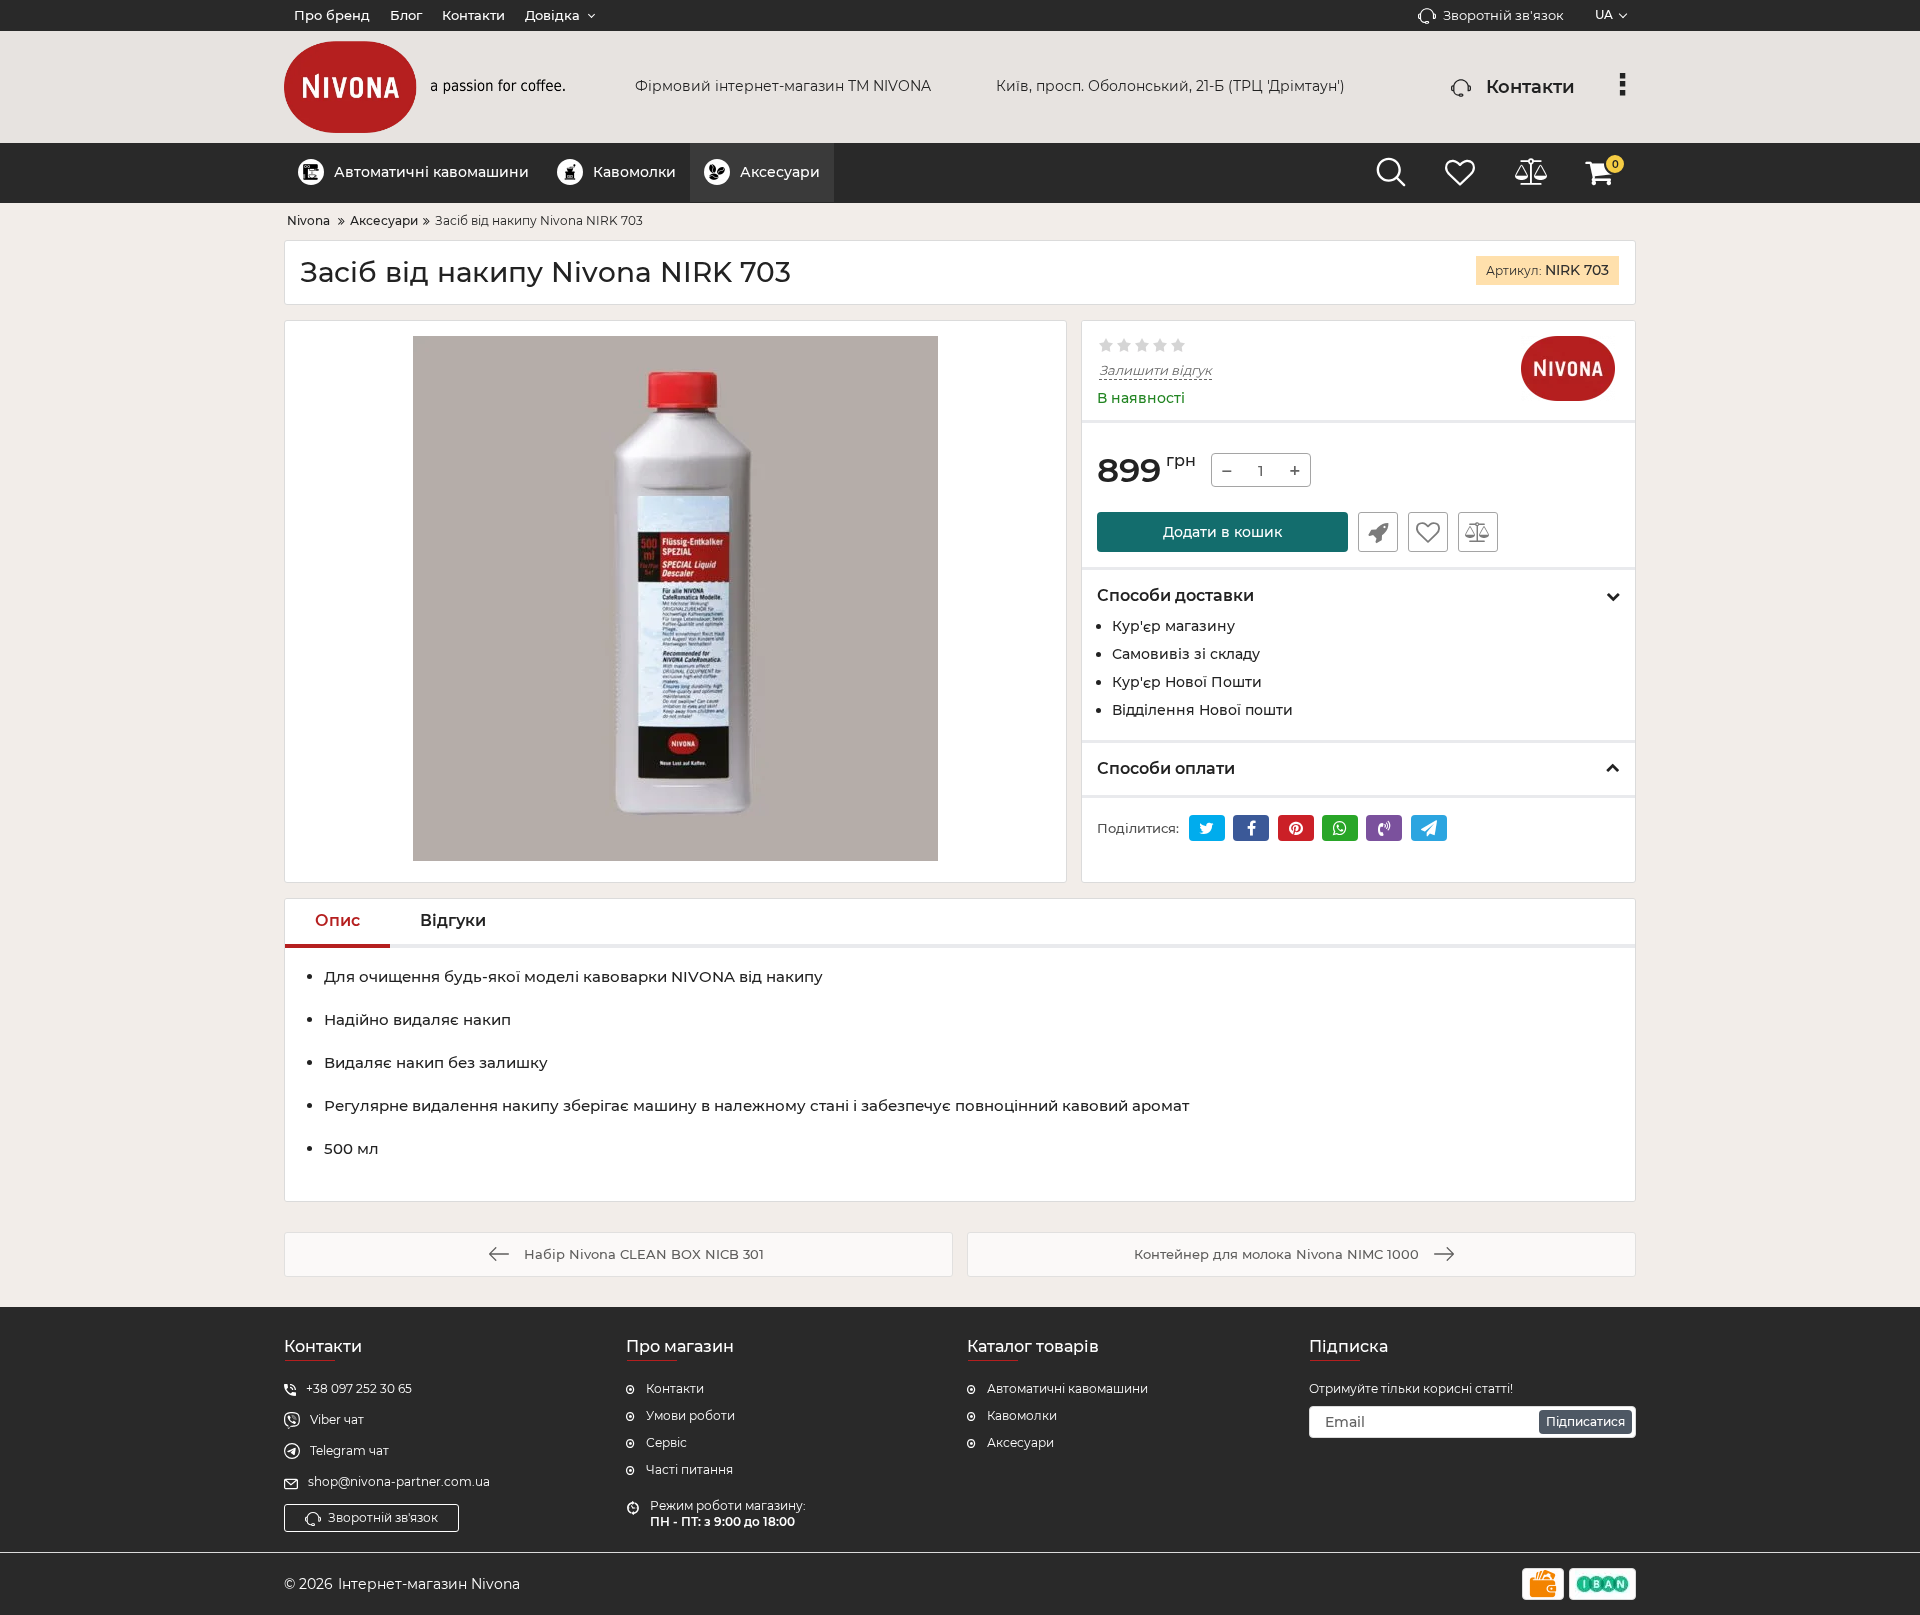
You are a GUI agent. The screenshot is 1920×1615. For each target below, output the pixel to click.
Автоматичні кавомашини (1067, 1388)
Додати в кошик (1222, 532)
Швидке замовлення (1378, 532)
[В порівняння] (1478, 532)
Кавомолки (1022, 1415)
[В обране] (1428, 532)
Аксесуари (1020, 1442)
